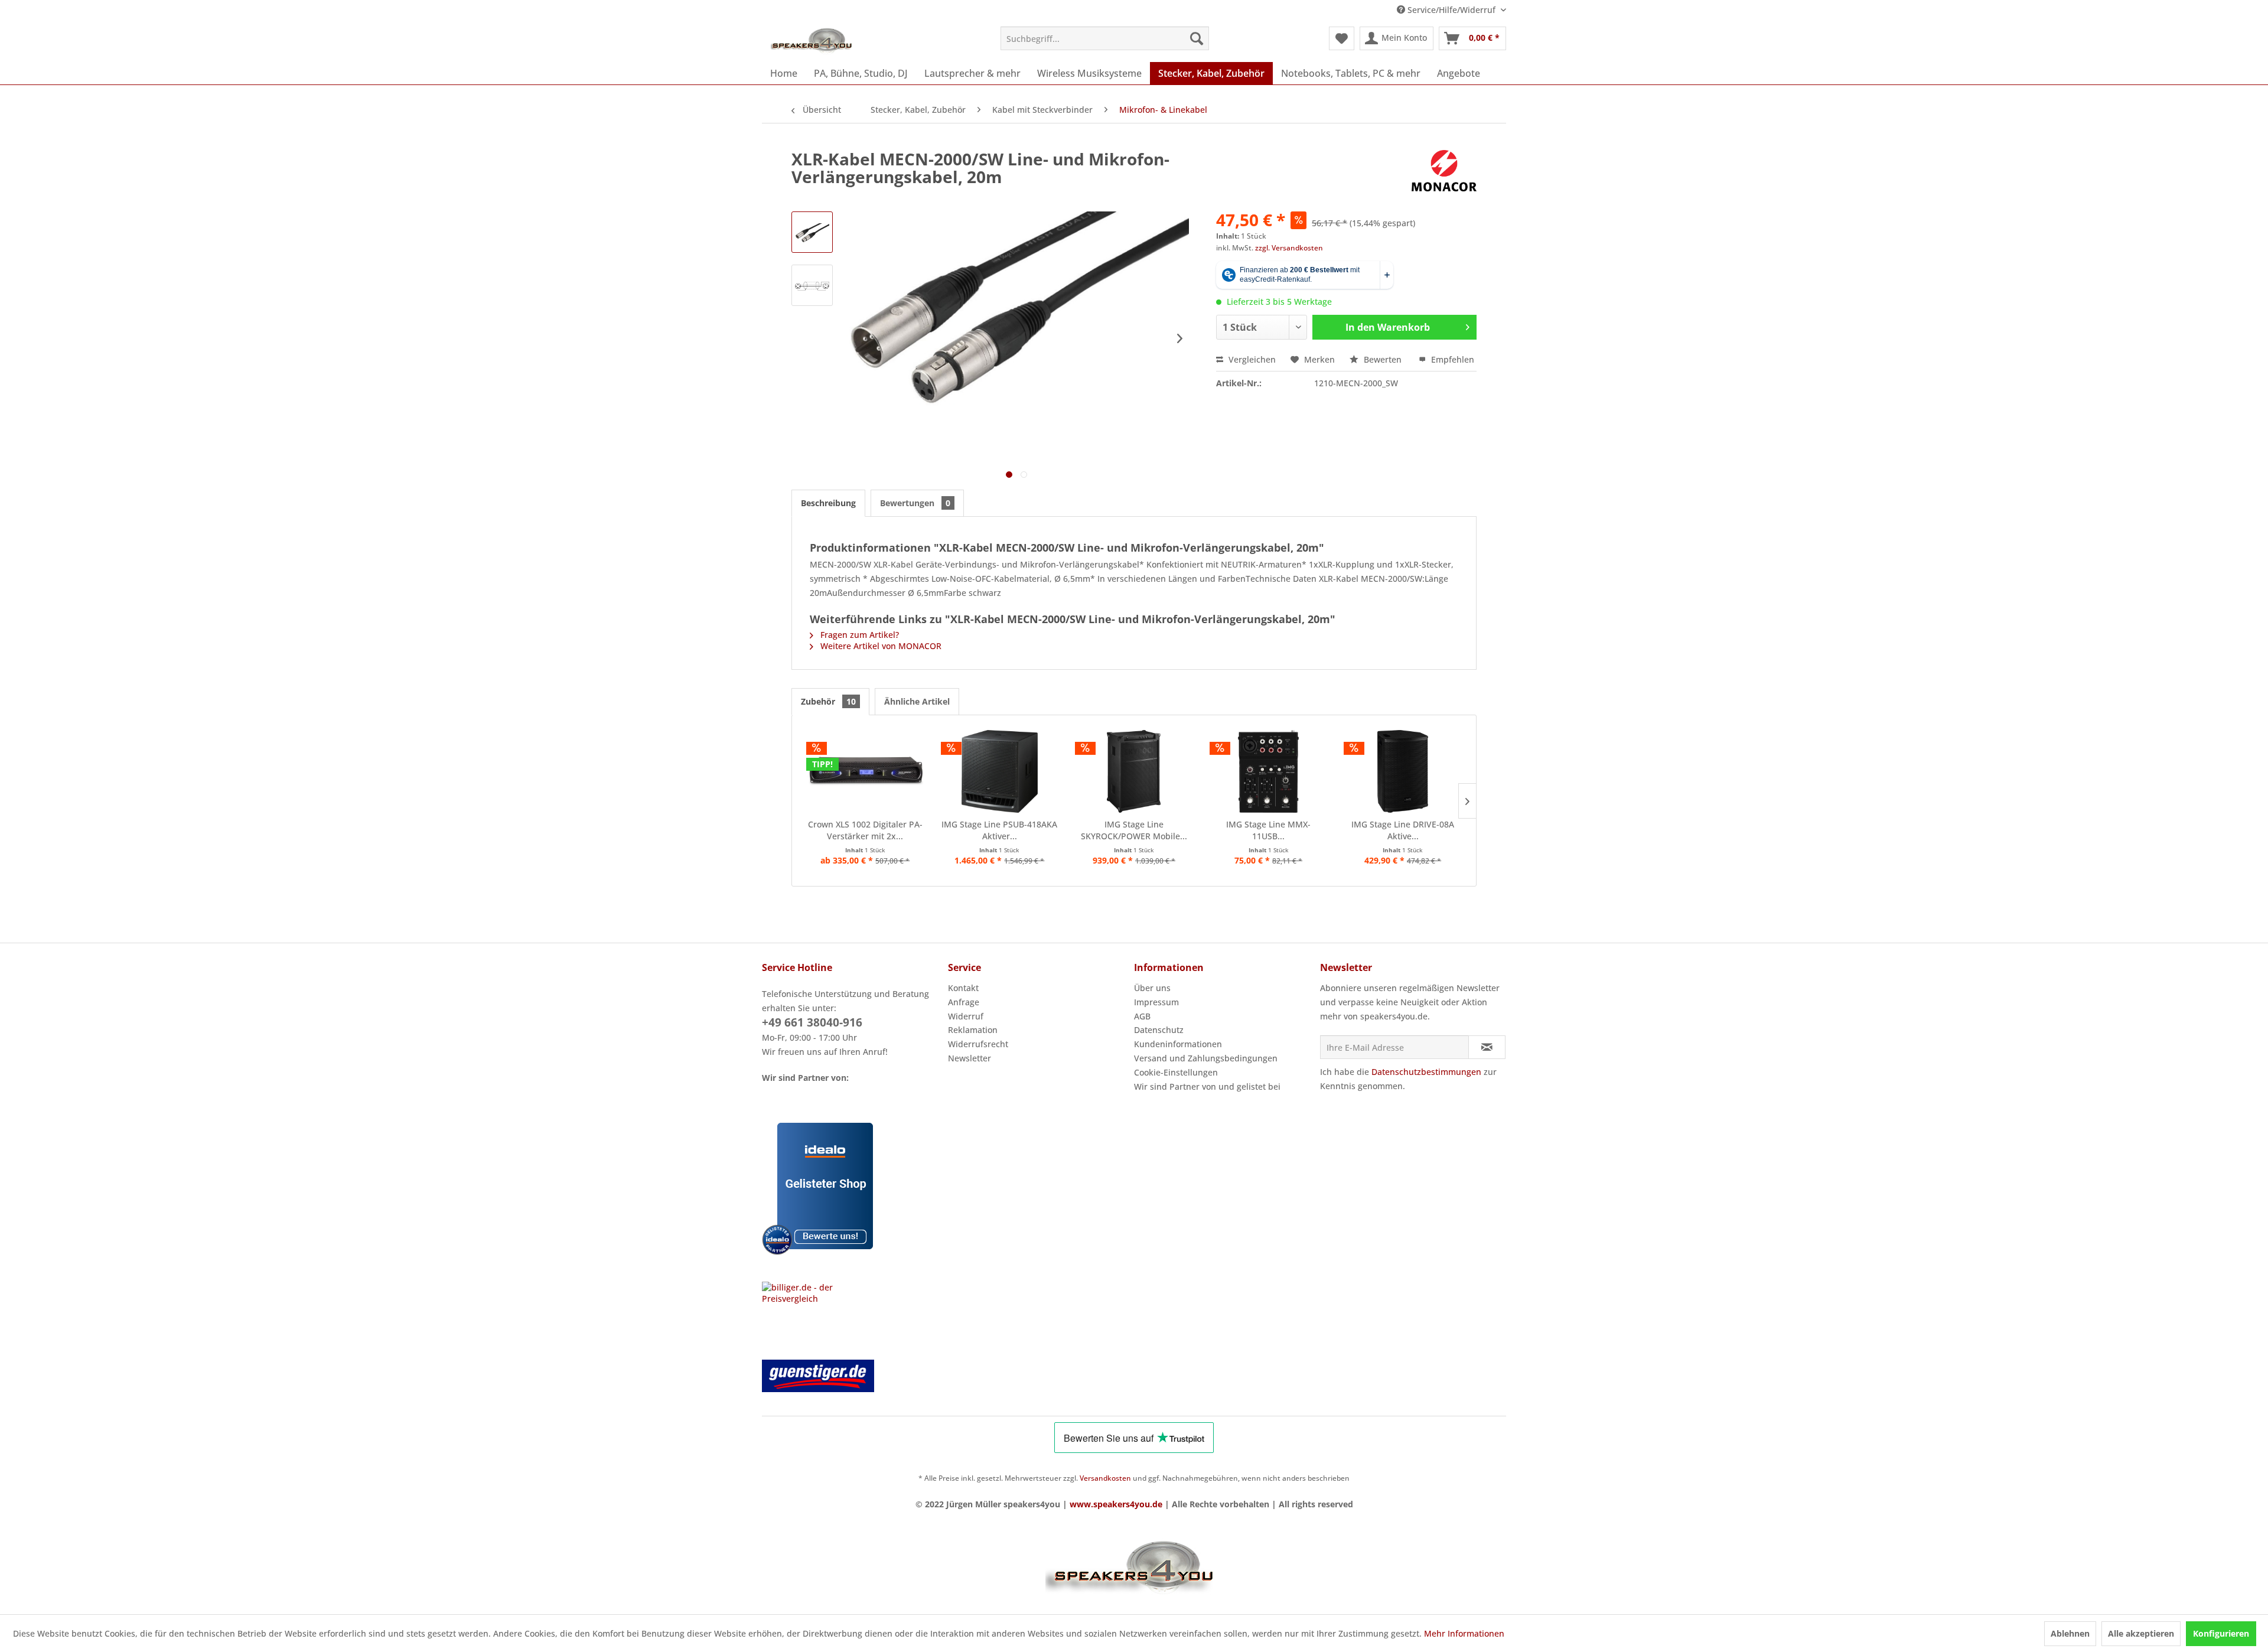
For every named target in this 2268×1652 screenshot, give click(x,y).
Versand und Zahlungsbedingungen (1206, 1058)
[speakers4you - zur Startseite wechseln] (812, 41)
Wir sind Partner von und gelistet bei (1207, 1086)
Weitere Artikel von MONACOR (880, 646)
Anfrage (964, 1002)
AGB (1142, 1016)
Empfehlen (1451, 359)
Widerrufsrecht (978, 1044)
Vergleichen (1251, 359)
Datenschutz (1159, 1030)
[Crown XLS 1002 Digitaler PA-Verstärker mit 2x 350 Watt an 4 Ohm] (865, 771)
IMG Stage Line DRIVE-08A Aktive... (1403, 830)
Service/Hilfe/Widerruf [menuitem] (1451, 10)
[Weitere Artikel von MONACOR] (1444, 171)
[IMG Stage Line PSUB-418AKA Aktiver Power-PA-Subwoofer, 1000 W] (1000, 771)
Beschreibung (828, 503)
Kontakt (963, 988)
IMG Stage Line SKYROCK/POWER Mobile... (1134, 830)
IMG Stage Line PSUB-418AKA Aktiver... (999, 830)
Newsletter (970, 1058)
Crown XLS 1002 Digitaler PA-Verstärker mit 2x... (865, 830)
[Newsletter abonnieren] (1487, 1047)
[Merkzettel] (1342, 38)
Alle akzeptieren (2141, 1633)
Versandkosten (1105, 1478)
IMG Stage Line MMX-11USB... (1268, 830)
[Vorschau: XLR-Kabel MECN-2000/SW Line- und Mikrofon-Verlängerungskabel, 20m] (812, 232)
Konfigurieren (2221, 1633)
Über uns (1152, 988)
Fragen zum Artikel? (858, 635)
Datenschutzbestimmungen (1426, 1072)
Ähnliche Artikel (917, 701)
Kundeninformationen (1178, 1044)
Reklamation (973, 1030)
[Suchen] (1197, 38)
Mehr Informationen (1464, 1633)
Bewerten (1383, 359)
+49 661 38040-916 (812, 1022)
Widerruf (966, 1016)
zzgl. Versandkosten (1289, 248)
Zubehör (828, 701)
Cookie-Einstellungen (1176, 1072)
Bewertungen (915, 503)
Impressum (1156, 1002)
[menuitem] (1105, 38)
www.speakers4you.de (1116, 1504)
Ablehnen (2070, 1633)
